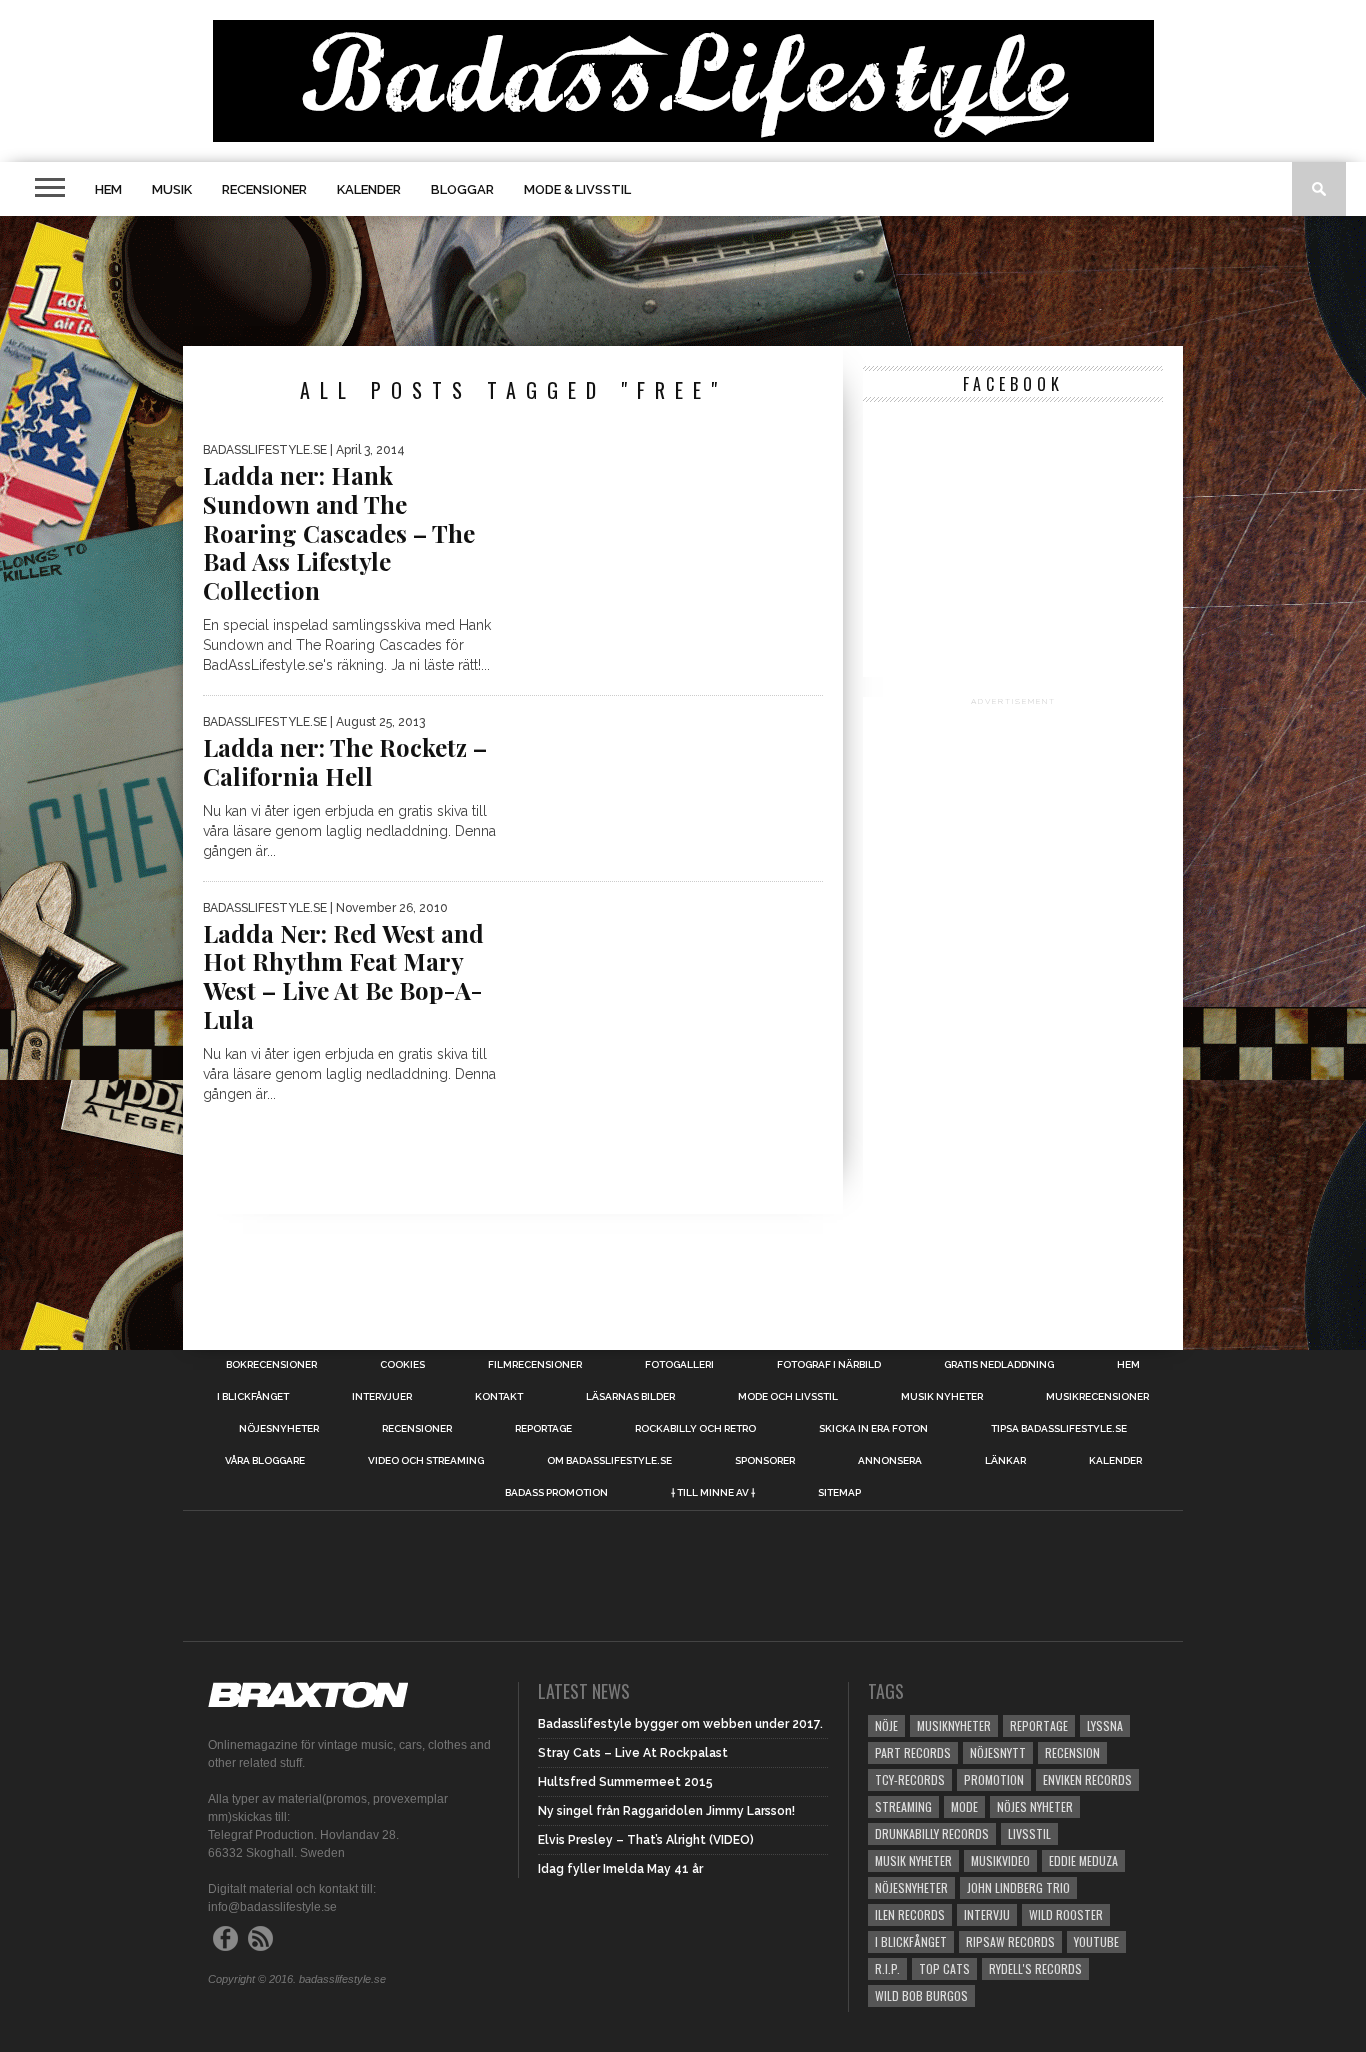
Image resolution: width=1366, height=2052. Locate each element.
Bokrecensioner (271, 1365)
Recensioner (264, 189)
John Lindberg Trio (1018, 1887)
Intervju (987, 1914)
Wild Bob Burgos (921, 1995)
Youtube (1096, 1941)
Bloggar (462, 189)
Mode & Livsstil (577, 189)
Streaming (903, 1806)
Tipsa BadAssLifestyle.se (1059, 1429)
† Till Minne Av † (713, 1493)
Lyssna (1105, 1725)
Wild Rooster (1066, 1914)
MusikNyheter (954, 1725)
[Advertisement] (683, 281)
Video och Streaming (426, 1461)
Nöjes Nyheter (1035, 1806)
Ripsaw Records (1010, 1941)
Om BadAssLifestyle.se (609, 1461)
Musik (172, 189)
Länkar (1005, 1461)
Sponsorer (765, 1461)
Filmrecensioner (535, 1365)
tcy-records (910, 1779)
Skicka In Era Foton (873, 1429)
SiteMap (839, 1493)
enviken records (1087, 1779)
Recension (1072, 1752)
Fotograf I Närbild (829, 1365)
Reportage (543, 1429)
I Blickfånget (911, 1941)
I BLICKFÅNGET (253, 1397)
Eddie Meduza (1083, 1860)
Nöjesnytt (998, 1752)
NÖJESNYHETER (279, 1429)
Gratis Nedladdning (999, 1365)
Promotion (994, 1779)
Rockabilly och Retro (695, 1429)
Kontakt (499, 1397)
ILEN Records (910, 1914)
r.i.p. (887, 1968)
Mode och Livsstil (788, 1397)
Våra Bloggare (265, 1461)
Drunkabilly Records (932, 1833)
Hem (108, 189)
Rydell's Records (1035, 1968)
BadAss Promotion (556, 1493)
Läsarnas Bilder (630, 1397)
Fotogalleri (679, 1365)
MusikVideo (1000, 1860)
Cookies (402, 1365)
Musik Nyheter (942, 1397)
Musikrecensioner (1097, 1397)
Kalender (369, 189)
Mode (964, 1806)
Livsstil (1029, 1833)
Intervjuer (382, 1397)
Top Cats (944, 1968)
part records (913, 1752)
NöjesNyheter (911, 1887)
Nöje (886, 1725)
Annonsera (890, 1461)
